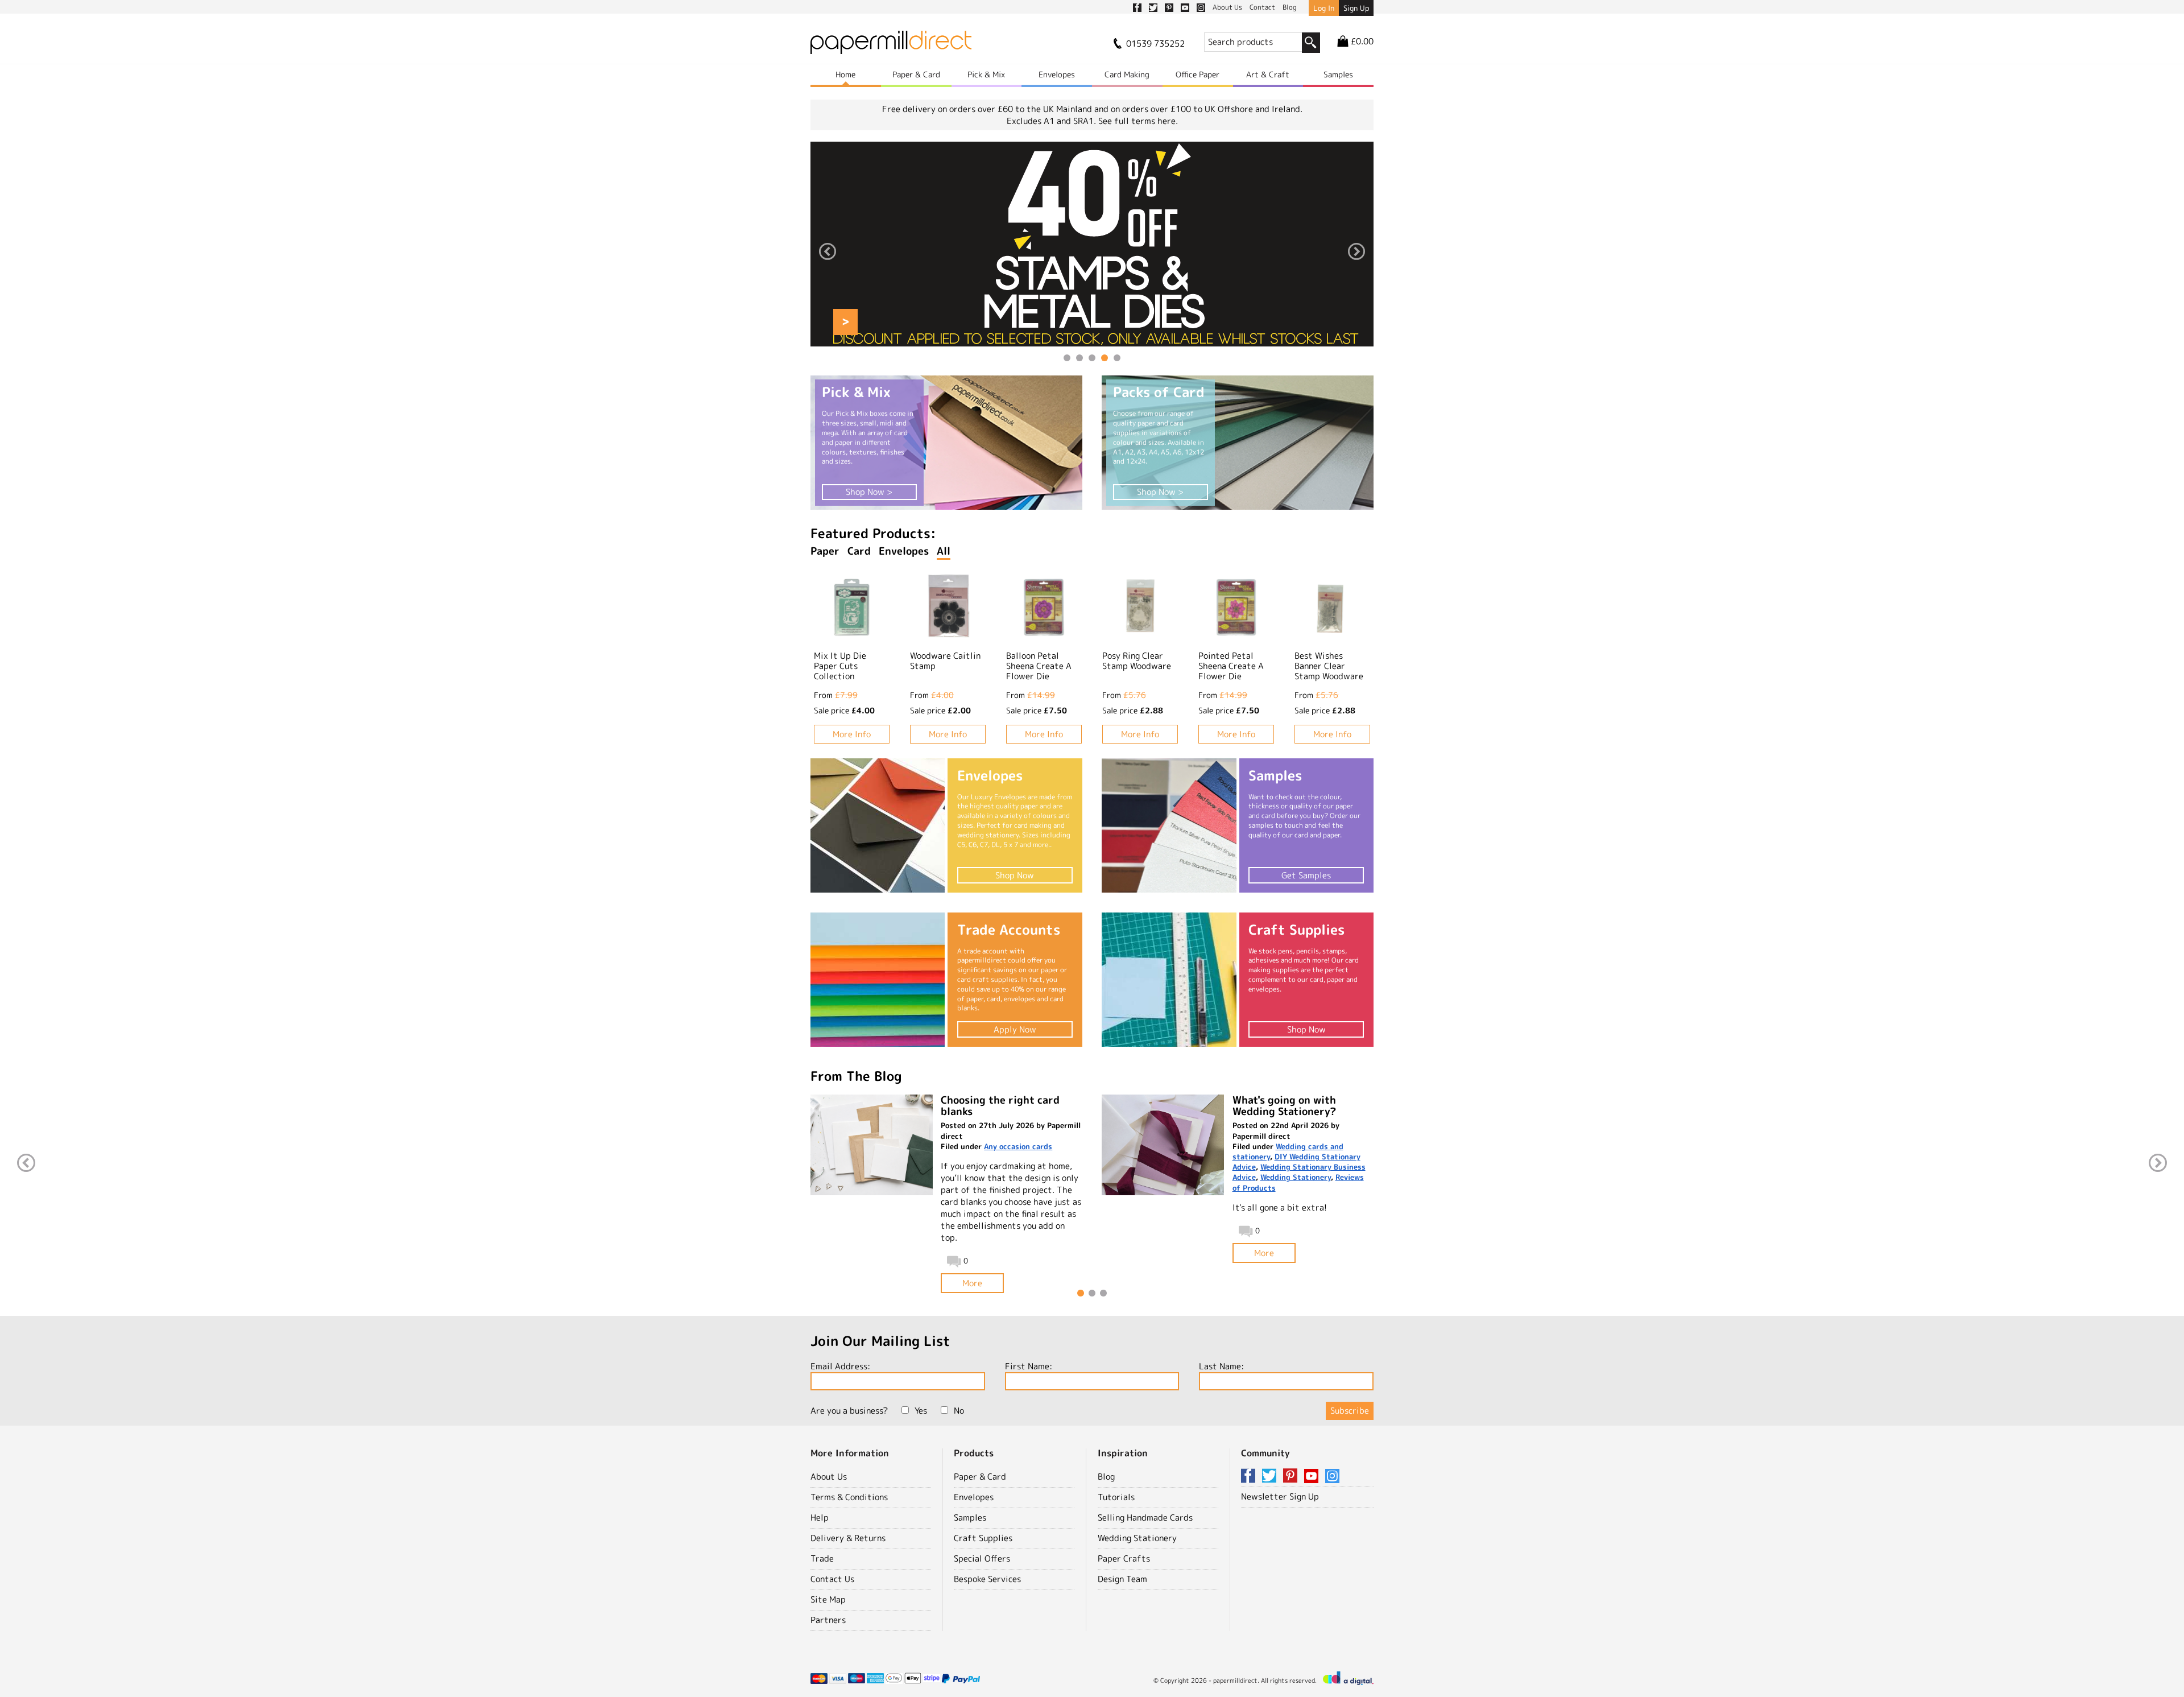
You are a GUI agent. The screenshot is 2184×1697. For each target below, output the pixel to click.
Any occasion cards (1018, 1146)
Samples (1338, 74)
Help (820, 1518)
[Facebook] (1250, 1477)
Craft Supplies (983, 1538)
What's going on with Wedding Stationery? (1284, 1106)
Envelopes (1057, 74)
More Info (852, 734)
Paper (825, 551)
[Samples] (1169, 825)
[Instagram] (1332, 1477)
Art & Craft (1268, 74)
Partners (828, 1620)
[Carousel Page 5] (1117, 358)
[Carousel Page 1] (1067, 358)
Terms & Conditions (849, 1497)
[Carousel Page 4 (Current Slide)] (1105, 358)
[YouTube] (1313, 1477)
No (959, 1411)
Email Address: (840, 1366)
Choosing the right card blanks (1000, 1106)
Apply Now (1015, 1029)
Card (859, 551)
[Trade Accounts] (878, 980)
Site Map (828, 1599)
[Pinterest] (1292, 1477)
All (944, 551)
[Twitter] (1271, 1477)
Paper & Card (916, 74)
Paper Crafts (1124, 1558)
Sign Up (1356, 8)
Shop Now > (869, 492)
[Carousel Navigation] (1092, 253)
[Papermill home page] (891, 46)
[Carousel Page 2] (1079, 358)
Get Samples (1306, 875)
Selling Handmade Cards (1145, 1518)
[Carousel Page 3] (1092, 358)
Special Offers (982, 1558)
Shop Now (1015, 875)
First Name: (1029, 1366)
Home (845, 74)
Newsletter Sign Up (1280, 1496)
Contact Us (832, 1579)
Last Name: (1221, 1366)
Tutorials (1116, 1497)
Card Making (1127, 74)
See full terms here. (1138, 121)
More (972, 1283)
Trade (822, 1558)
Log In (1324, 8)
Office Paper (1198, 74)
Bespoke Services (987, 1579)
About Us (829, 1477)
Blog (1106, 1477)
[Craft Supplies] (1169, 980)
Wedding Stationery (1296, 1177)
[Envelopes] (878, 825)
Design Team (1122, 1579)
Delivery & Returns (848, 1538)
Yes (921, 1411)
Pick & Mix (986, 74)
